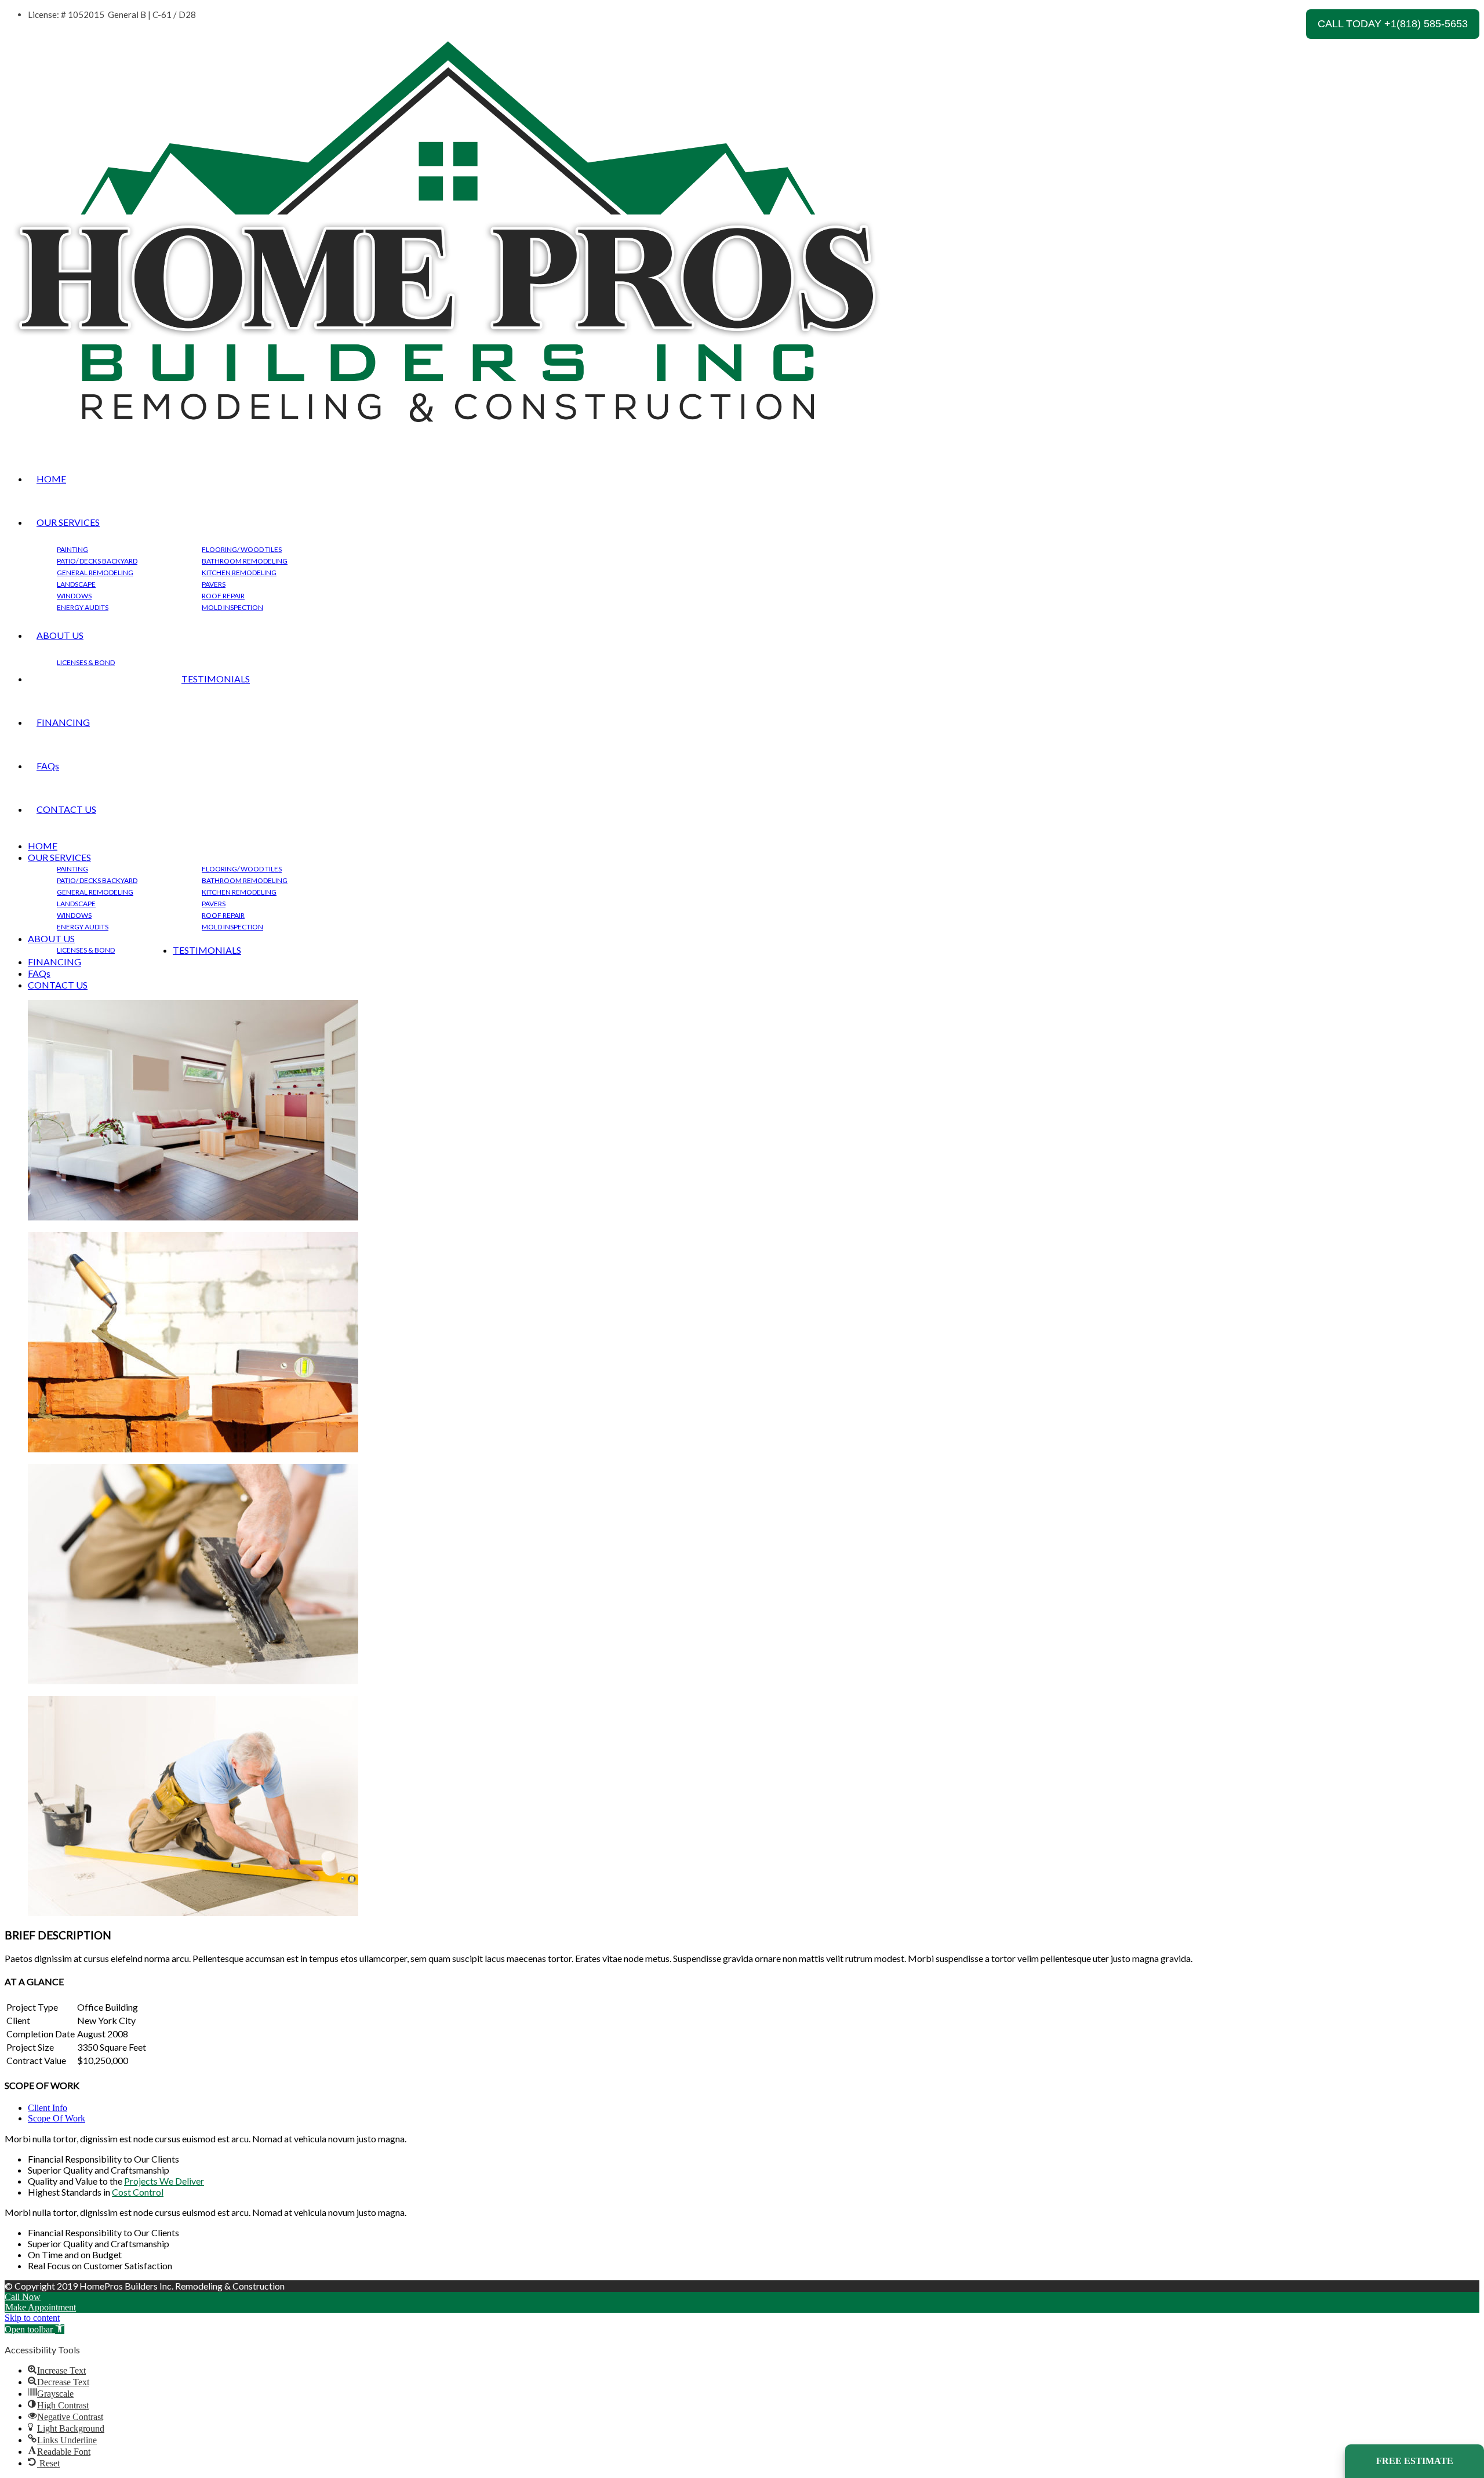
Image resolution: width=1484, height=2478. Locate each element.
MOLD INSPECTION (232, 607)
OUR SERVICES (68, 522)
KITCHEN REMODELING (239, 573)
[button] (34, 2329)
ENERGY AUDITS (83, 607)
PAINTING (72, 549)
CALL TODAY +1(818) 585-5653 (1393, 24)
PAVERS (214, 584)
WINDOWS (74, 596)
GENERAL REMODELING (95, 573)
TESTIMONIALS (216, 679)
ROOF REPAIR (223, 596)
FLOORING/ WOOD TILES (242, 549)
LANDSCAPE (76, 584)
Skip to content (32, 2318)
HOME (51, 479)
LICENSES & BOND (86, 662)
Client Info (48, 2108)
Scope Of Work (57, 2118)
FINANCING (63, 722)
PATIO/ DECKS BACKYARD (97, 561)
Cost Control (138, 2192)
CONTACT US (66, 809)
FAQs (48, 766)
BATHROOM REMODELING (245, 561)
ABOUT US (60, 635)
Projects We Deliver (164, 2181)
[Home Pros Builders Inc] (447, 437)
